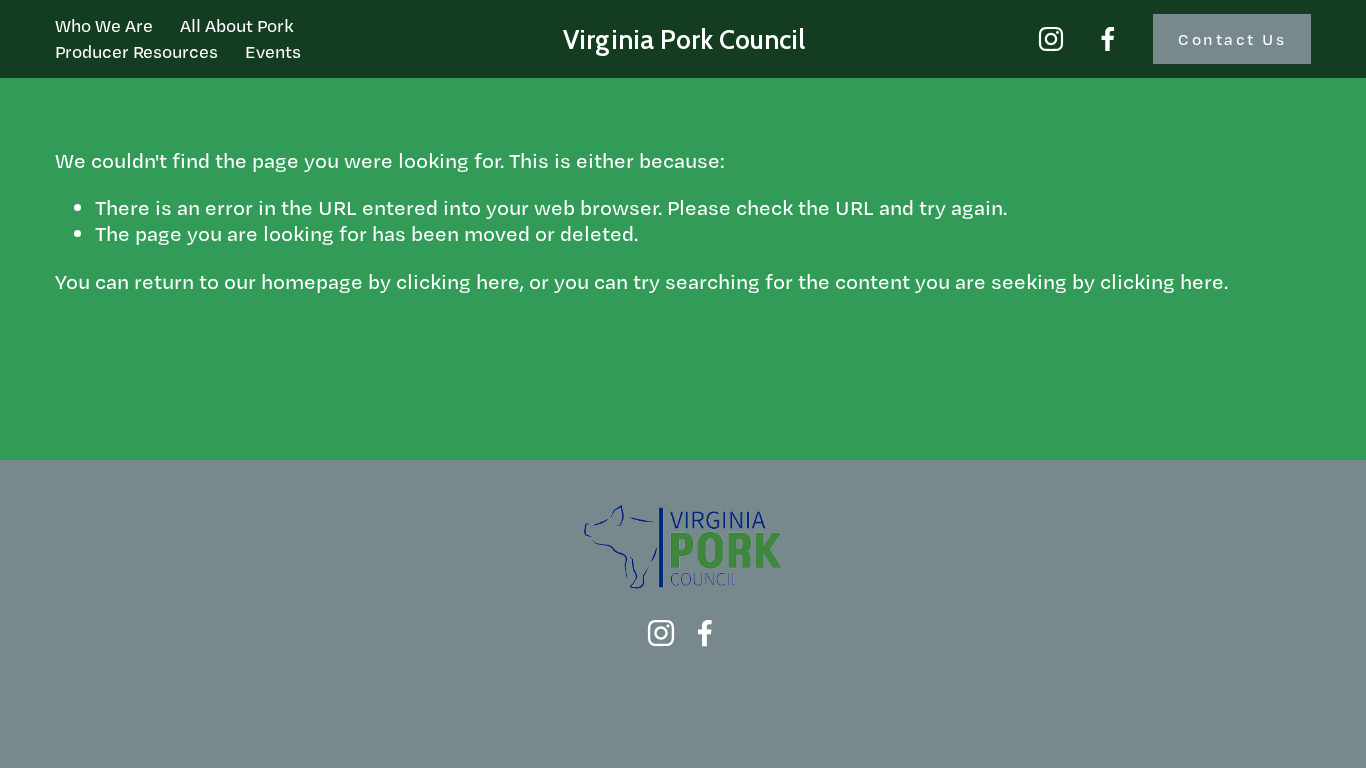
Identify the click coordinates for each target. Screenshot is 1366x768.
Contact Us (1232, 39)
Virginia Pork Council (684, 39)
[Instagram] (1051, 39)
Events (273, 51)
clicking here (458, 281)
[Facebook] (1108, 39)
